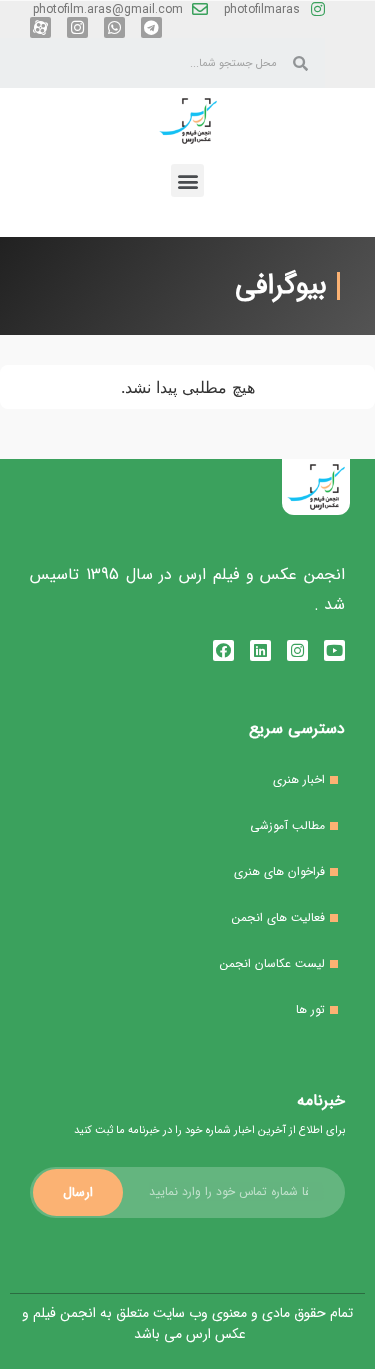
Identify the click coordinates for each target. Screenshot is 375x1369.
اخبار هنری (299, 779)
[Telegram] (151, 27)
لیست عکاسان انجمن (272, 963)
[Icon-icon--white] (40, 27)
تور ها (310, 1009)
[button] (187, 180)
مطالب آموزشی (287, 825)
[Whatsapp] (114, 27)
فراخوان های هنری (279, 871)
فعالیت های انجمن (278, 917)
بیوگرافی (281, 286)
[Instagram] (77, 27)
